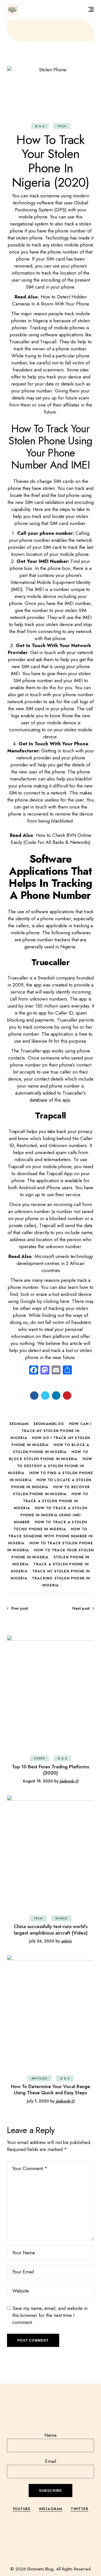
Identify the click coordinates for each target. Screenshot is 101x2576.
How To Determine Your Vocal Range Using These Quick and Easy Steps (50, 2089)
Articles (39, 2078)
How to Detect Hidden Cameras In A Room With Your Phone (51, 300)
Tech (62, 126)
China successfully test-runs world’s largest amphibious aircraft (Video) (51, 1929)
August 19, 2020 (38, 1781)
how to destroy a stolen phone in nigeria (50, 1466)
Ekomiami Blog (40, 2569)
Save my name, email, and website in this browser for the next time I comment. (50, 2315)
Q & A (40, 126)
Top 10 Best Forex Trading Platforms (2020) (50, 1770)
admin (66, 1941)
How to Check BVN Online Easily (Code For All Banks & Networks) (51, 839)
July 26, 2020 (42, 1941)
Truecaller (18, 978)
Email (50, 2461)
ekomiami (19, 1424)
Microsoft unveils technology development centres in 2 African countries (55, 1263)
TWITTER (79, 2509)
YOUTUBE (21, 2509)
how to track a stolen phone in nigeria (51, 1501)
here (65, 1301)
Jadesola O (69, 1781)
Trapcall (17, 1131)
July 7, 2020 (38, 2101)
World (61, 1918)
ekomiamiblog (49, 1424)
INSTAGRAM (51, 2509)
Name (50, 2435)
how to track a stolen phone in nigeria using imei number (50, 1515)
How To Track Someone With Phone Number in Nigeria (50, 1536)
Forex (40, 1758)
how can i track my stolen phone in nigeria (51, 1431)
